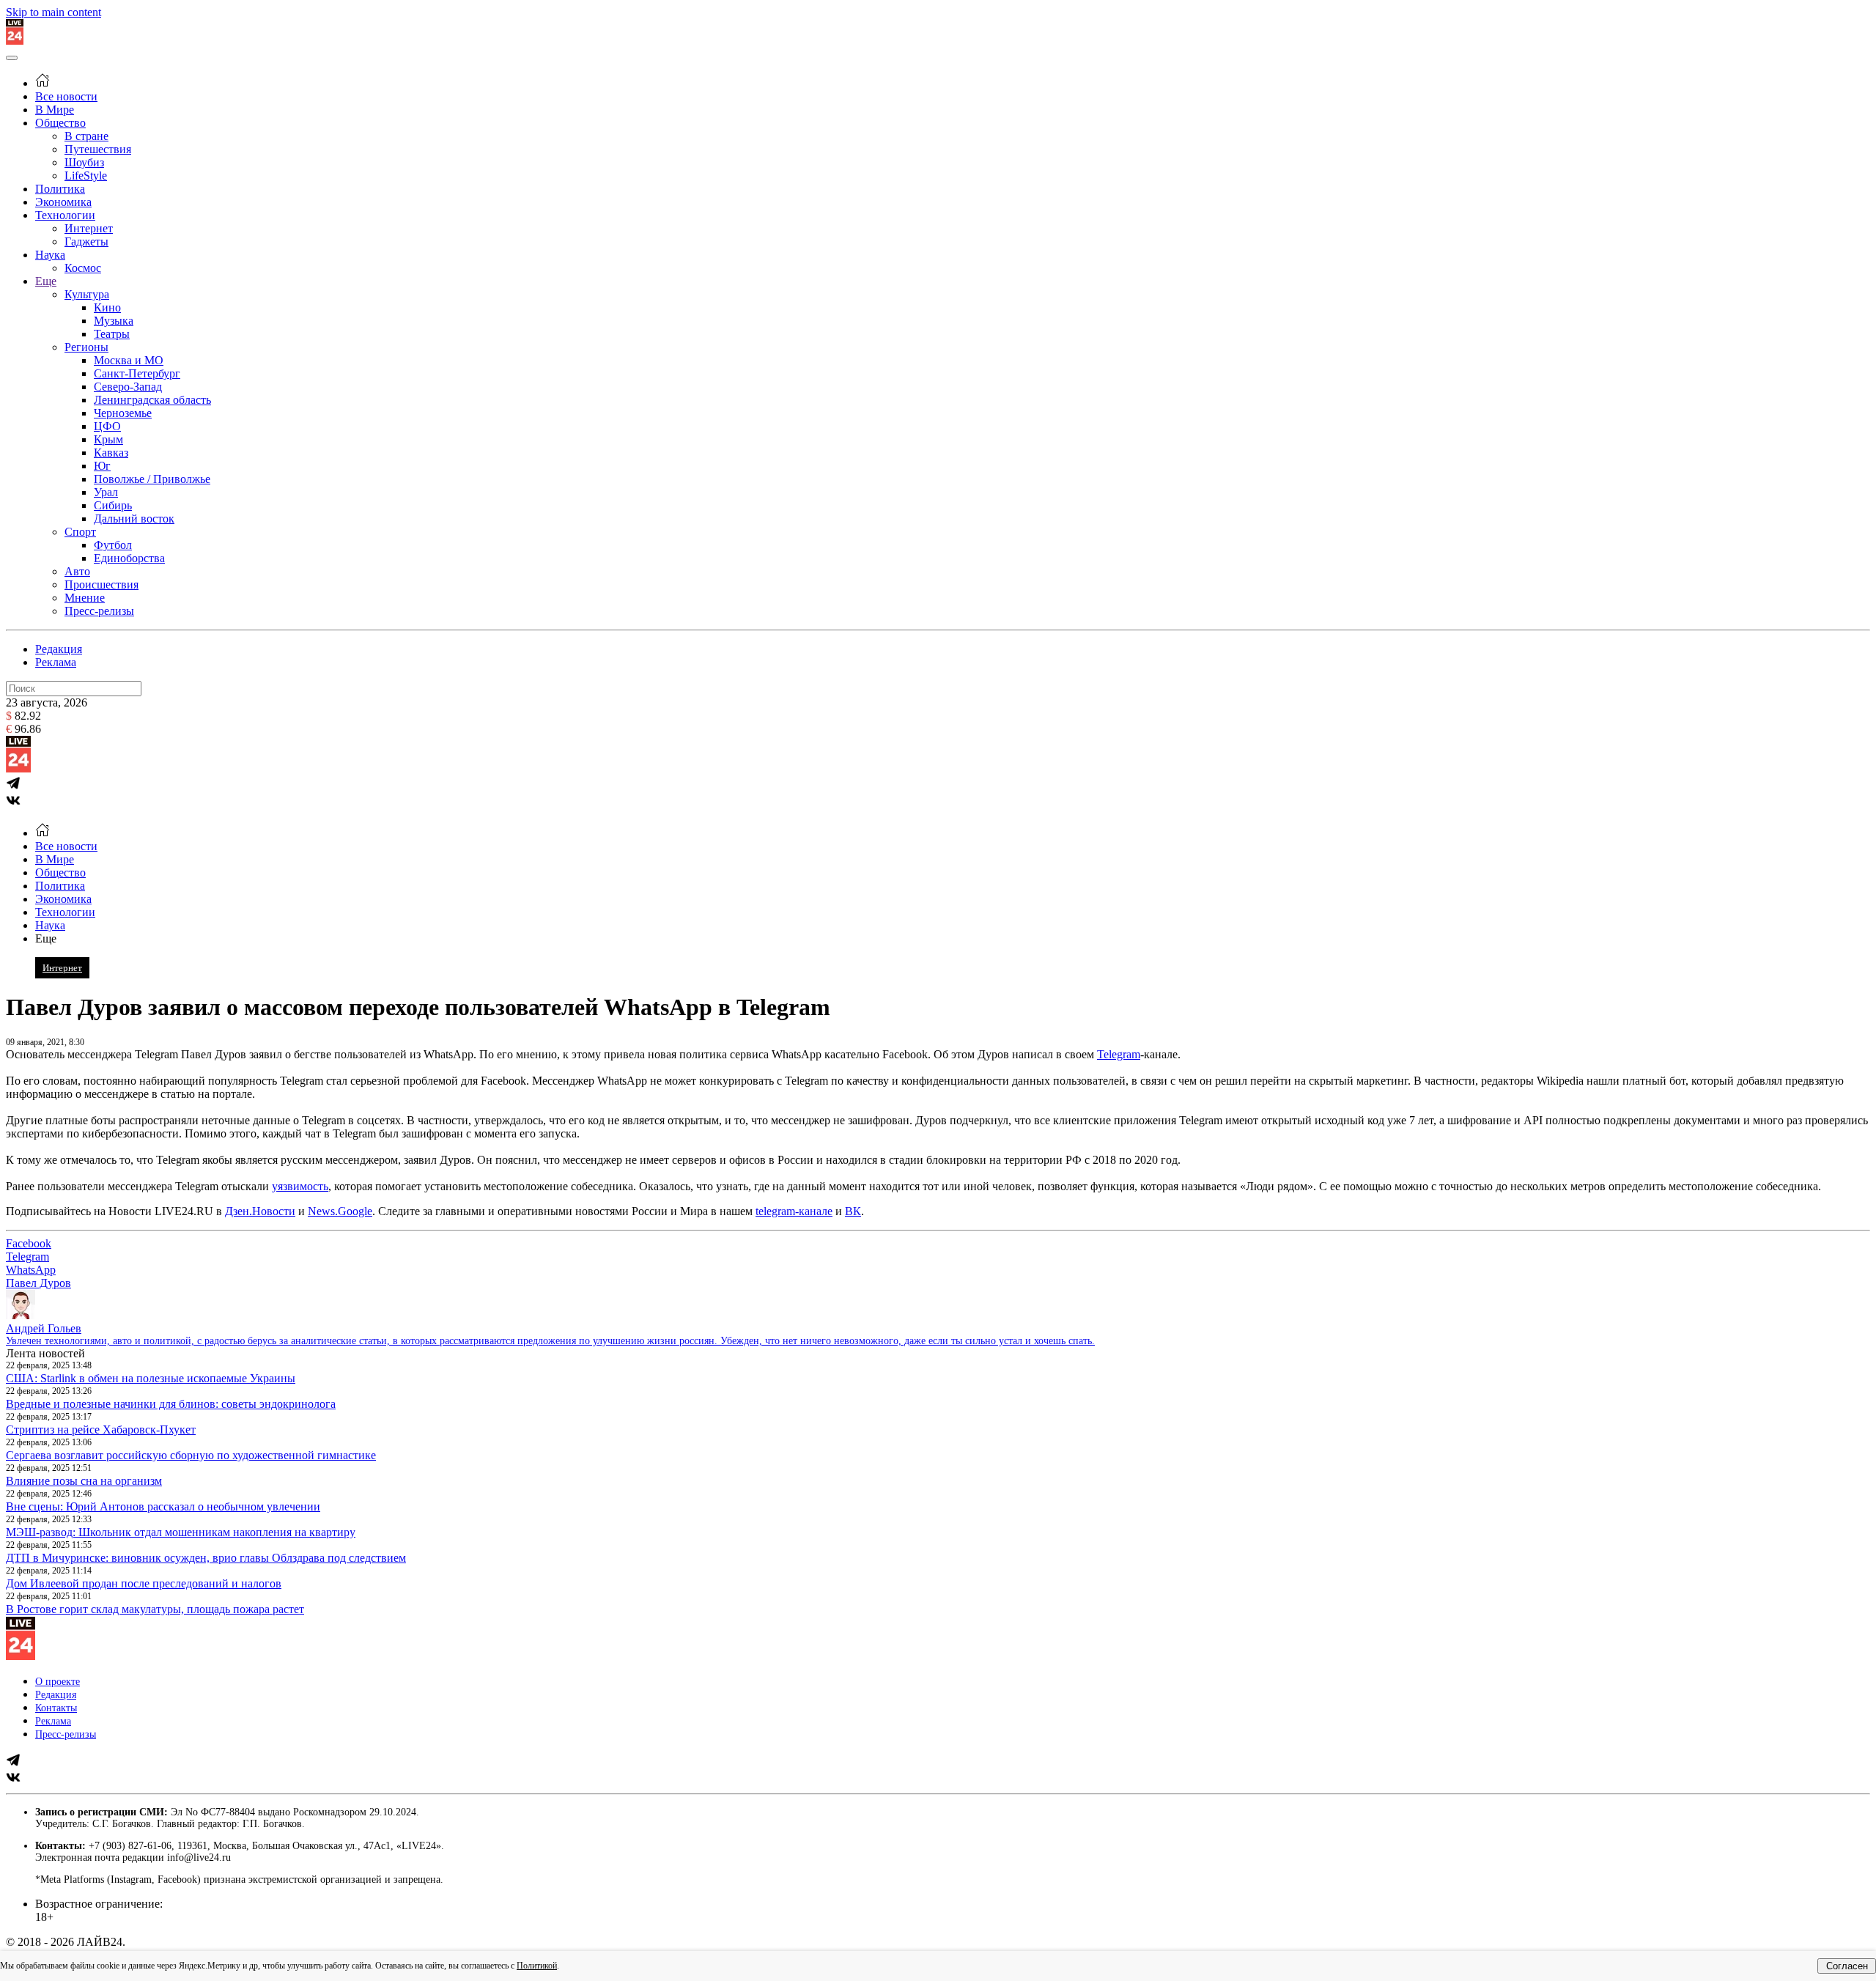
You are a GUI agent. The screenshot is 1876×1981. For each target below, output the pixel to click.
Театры (112, 334)
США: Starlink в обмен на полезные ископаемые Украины (151, 1378)
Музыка (114, 321)
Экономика (63, 202)
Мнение (85, 598)
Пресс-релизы (99, 611)
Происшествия (101, 584)
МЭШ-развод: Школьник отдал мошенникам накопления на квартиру (181, 1532)
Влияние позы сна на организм (84, 1481)
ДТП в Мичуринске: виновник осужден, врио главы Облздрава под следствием (206, 1558)
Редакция (59, 649)
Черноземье (123, 413)
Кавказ (111, 453)
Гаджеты (86, 241)
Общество (60, 123)
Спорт (80, 532)
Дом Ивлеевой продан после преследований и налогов (144, 1583)
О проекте (58, 1682)
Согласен (1847, 1966)
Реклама (56, 662)
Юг (102, 466)
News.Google (340, 1211)
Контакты (56, 1708)
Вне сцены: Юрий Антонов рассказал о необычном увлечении (163, 1506)
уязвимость (300, 1186)
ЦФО (107, 426)
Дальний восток (134, 519)
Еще (46, 281)
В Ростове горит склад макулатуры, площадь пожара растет (155, 1609)
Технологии (65, 215)
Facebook (29, 1243)
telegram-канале (794, 1211)
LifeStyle (86, 176)
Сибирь (113, 505)
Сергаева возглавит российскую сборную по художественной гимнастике (191, 1455)
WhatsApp (31, 1270)
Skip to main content (53, 12)
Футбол (113, 545)
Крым (108, 439)
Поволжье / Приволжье (152, 479)
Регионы (86, 347)
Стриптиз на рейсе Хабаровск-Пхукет (101, 1430)
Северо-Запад (128, 387)
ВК (853, 1211)
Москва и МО (129, 360)
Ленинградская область (152, 400)
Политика (60, 189)
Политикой (537, 1966)
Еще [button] (46, 938)
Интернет (89, 228)
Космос (83, 268)
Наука (50, 255)
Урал (106, 492)
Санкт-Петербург (137, 373)
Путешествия (98, 149)
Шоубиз (84, 162)
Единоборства (129, 558)
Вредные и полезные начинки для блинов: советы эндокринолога (171, 1404)
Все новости (66, 96)
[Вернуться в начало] (15, 41)
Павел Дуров (38, 1283)
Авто (77, 571)
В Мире (55, 110)
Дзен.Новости (260, 1211)
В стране (86, 136)
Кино (107, 307)
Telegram (1119, 1054)
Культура (87, 294)
